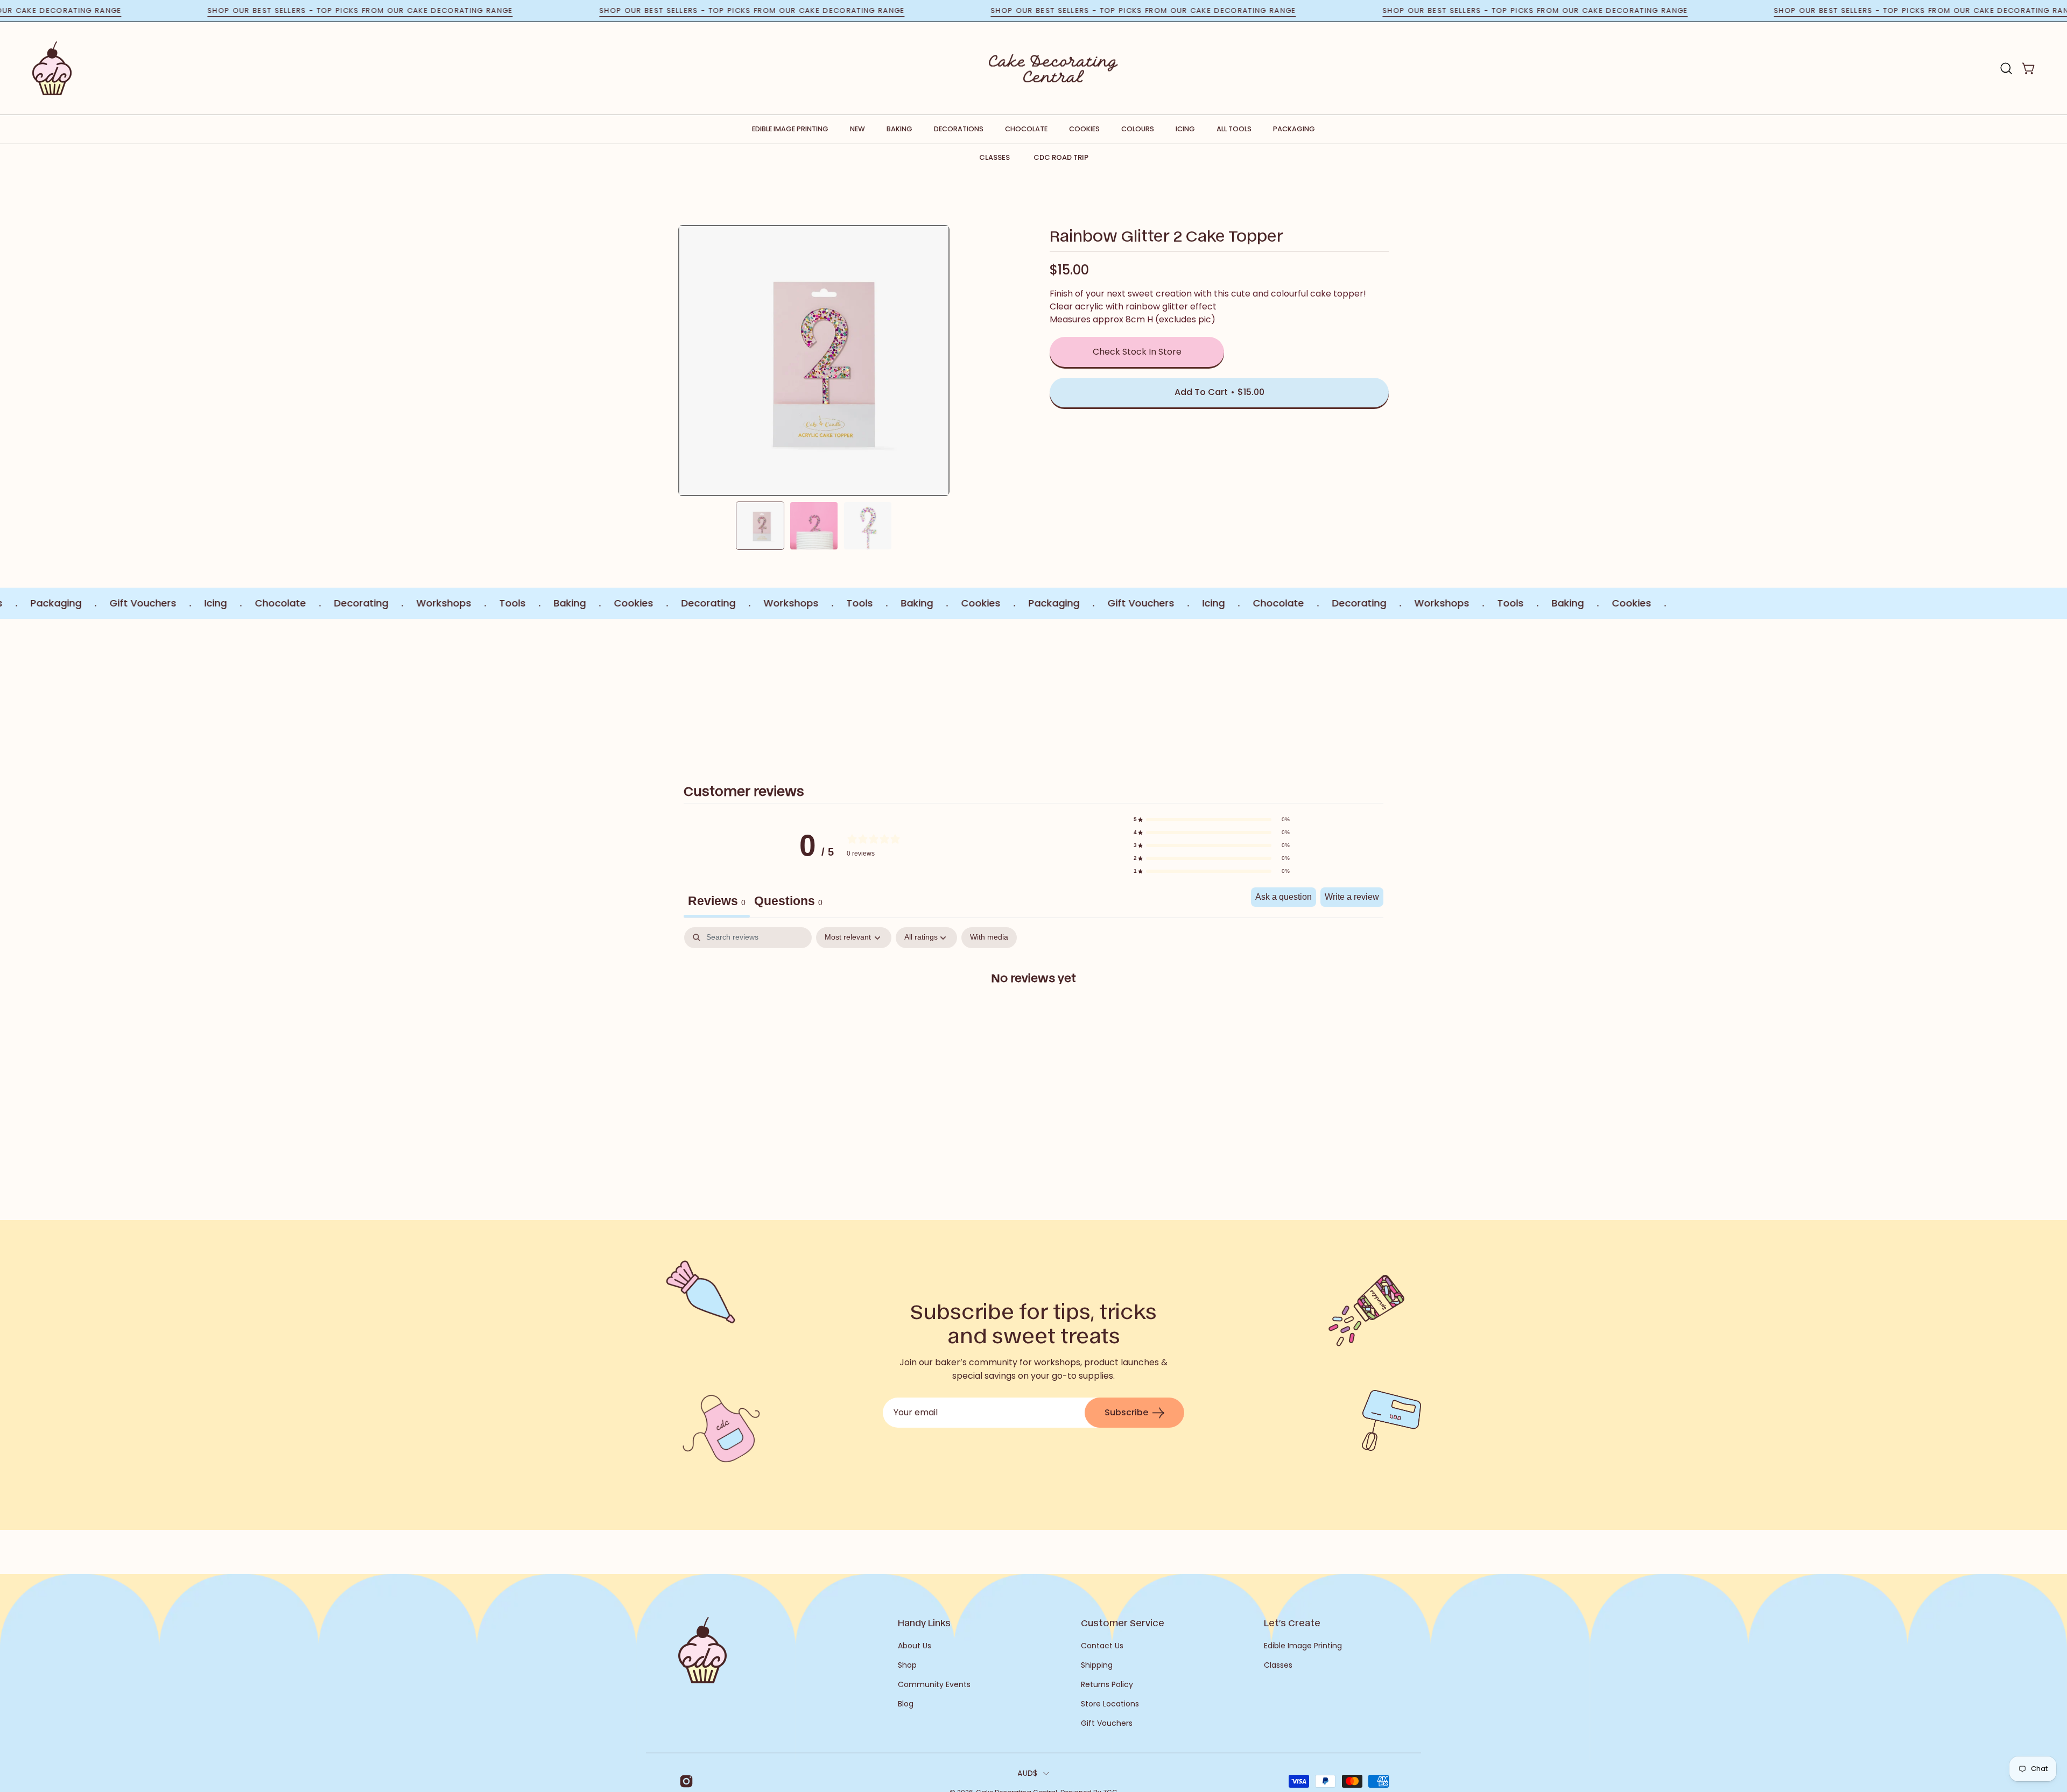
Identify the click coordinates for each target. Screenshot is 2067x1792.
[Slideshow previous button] (742, 689)
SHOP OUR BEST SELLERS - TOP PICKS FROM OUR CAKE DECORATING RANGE (435, 10)
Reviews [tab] (717, 901)
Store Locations (1110, 1704)
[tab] (788, 902)
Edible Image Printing (1303, 1646)
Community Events (934, 1684)
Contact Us (1102, 1646)
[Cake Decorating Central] (1053, 68)
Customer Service (1123, 1622)
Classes (994, 157)
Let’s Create (1292, 1622)
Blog (906, 1704)
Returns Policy (1107, 1684)
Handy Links (924, 1622)
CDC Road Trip (1061, 157)
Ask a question (1284, 897)
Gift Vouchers (1107, 1723)
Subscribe (1126, 1412)
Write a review (1352, 897)
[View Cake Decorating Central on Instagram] (684, 1781)
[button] (2006, 68)
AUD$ (1027, 1773)
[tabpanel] (1033, 1011)
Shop (907, 1665)
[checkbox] (989, 938)
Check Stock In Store (1137, 352)
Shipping (1097, 1665)
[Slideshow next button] (1325, 689)
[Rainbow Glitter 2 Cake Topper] (760, 526)
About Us (915, 1646)
